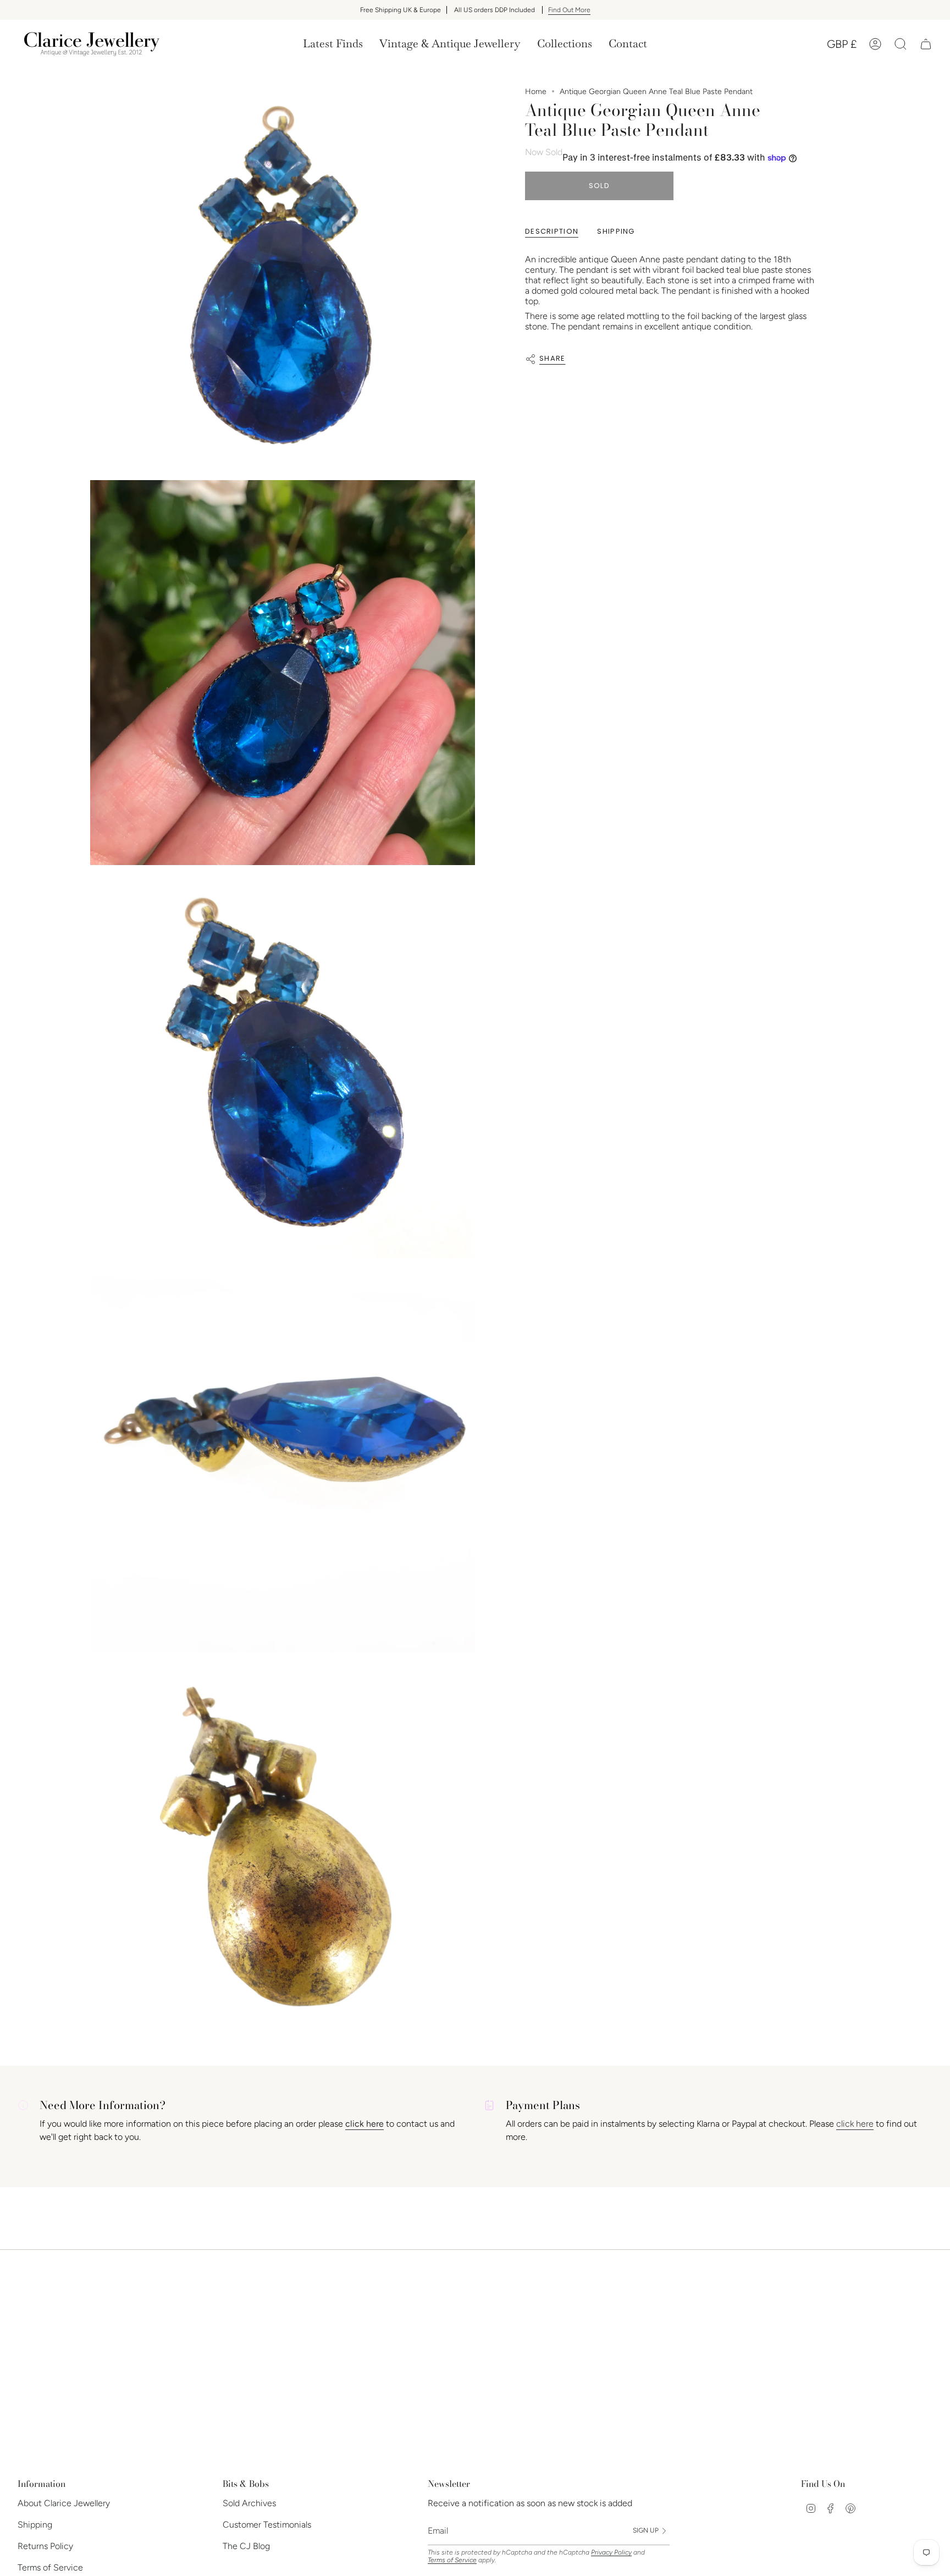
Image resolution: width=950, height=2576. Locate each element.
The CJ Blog (246, 2546)
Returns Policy (45, 2546)
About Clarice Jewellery (64, 2503)
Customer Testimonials (267, 2525)
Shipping (35, 2525)
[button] (450, 44)
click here (855, 2124)
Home (536, 92)
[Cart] (926, 44)
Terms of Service (50, 2567)
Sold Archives (249, 2503)
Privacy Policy (611, 2552)
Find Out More (569, 10)
